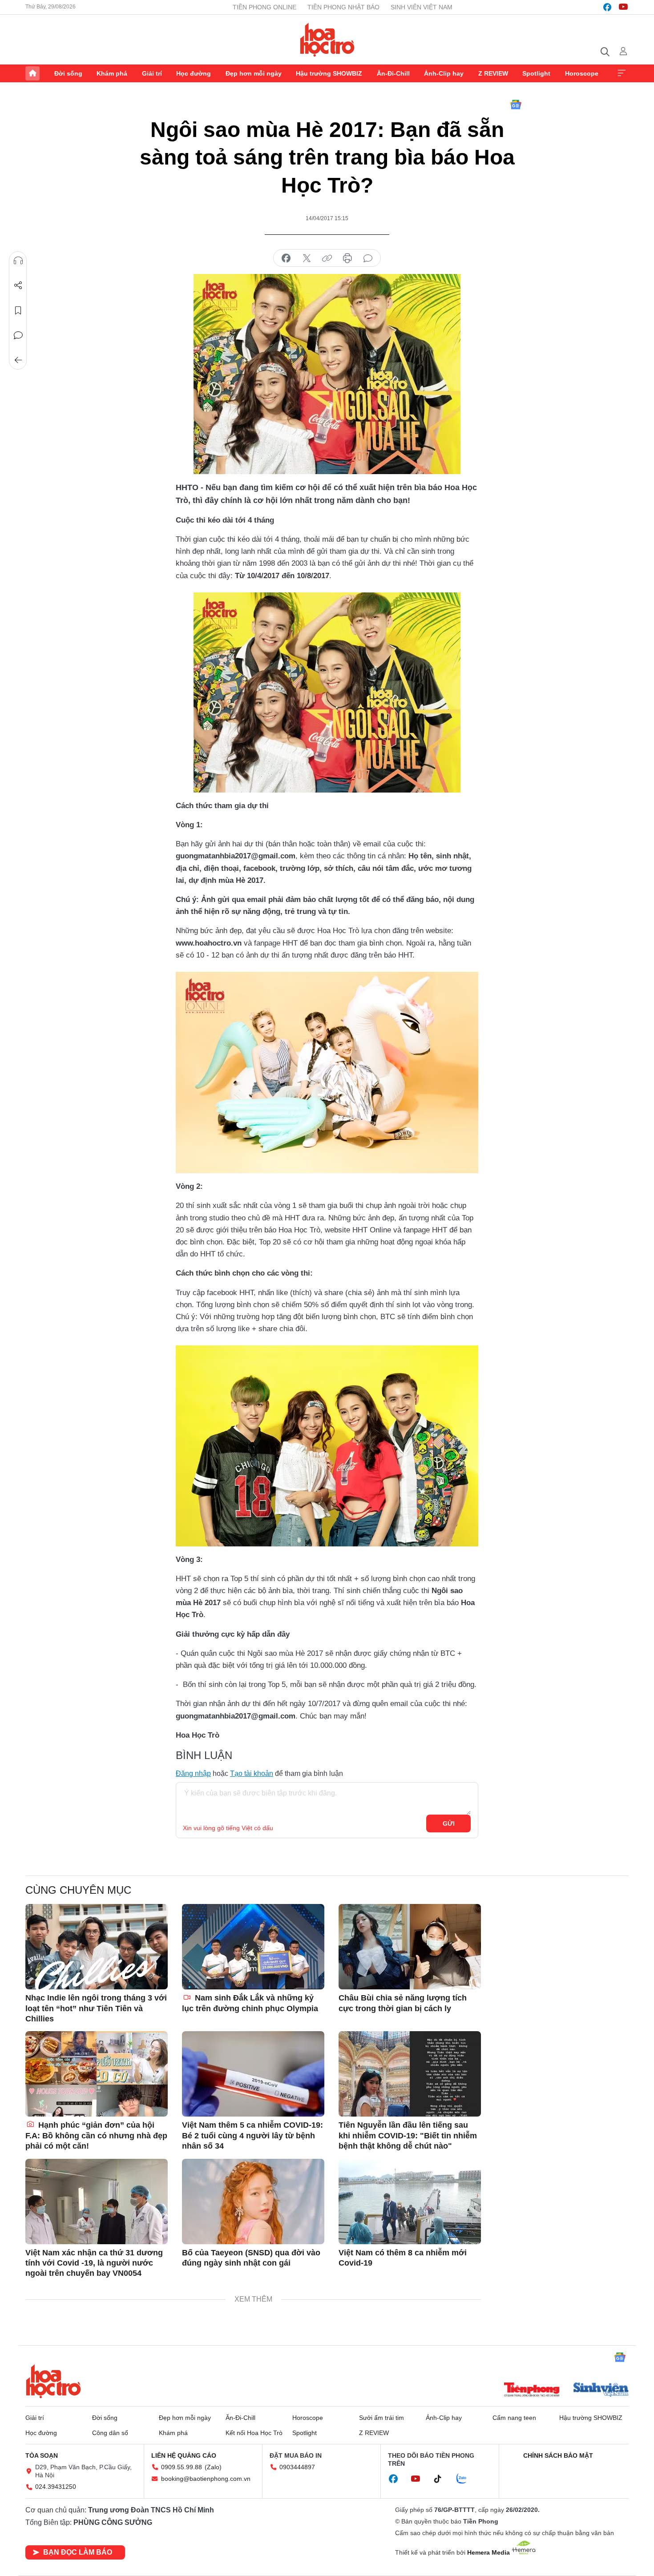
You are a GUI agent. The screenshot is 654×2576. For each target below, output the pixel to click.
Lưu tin (18, 310)
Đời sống (68, 73)
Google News (516, 105)
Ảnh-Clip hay (444, 73)
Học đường (194, 73)
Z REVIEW (493, 73)
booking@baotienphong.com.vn (206, 2479)
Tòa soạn (42, 2455)
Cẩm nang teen (514, 2418)
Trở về (18, 360)
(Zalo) (213, 2467)
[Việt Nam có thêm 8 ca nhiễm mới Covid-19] (410, 2202)
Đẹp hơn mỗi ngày (254, 73)
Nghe (18, 261)
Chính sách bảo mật (558, 2455)
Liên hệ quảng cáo (184, 2455)
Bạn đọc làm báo (78, 2552)
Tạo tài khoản (252, 1773)
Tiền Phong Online (264, 7)
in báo (347, 258)
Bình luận (18, 335)
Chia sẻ (18, 286)
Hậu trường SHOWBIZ (329, 73)
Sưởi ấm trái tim (381, 2418)
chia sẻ (286, 258)
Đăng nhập (193, 1773)
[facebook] (607, 7)
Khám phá (112, 73)
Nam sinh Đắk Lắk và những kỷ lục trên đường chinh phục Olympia (250, 2003)
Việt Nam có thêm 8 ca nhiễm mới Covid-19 (403, 2258)
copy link (327, 258)
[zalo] (466, 2479)
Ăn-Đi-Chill (393, 73)
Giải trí (152, 73)
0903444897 (297, 2467)
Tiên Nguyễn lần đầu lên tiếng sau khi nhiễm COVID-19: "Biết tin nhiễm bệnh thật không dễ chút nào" (408, 2135)
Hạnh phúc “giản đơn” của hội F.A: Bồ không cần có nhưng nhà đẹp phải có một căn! (96, 2135)
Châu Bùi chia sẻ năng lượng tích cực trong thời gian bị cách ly (403, 2003)
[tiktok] (442, 2479)
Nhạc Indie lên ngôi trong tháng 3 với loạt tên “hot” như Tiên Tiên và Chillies (96, 2008)
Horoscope (582, 73)
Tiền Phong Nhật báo (343, 7)
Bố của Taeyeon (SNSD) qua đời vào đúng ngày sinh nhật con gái (251, 2258)
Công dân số (110, 2433)
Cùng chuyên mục (78, 1890)
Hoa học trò (53, 2381)
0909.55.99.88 (182, 2467)
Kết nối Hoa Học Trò (254, 2433)
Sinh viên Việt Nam (422, 7)
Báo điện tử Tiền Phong (327, 40)
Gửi (449, 1823)
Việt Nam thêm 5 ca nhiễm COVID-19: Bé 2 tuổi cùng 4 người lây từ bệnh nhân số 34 (252, 2135)
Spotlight (536, 73)
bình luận (368, 258)
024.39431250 (56, 2487)
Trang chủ (32, 73)
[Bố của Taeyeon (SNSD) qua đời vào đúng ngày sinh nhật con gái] (253, 2202)
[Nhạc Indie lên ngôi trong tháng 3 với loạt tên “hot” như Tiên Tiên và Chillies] (97, 1947)
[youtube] (623, 7)
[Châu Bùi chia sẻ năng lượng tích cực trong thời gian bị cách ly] (410, 1947)
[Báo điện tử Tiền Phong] (532, 2391)
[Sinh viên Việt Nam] (601, 2391)
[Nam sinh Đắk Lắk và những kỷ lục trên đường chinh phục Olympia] (253, 1947)
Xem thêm (622, 73)
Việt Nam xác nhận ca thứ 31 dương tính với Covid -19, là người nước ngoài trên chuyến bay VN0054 (94, 2263)
